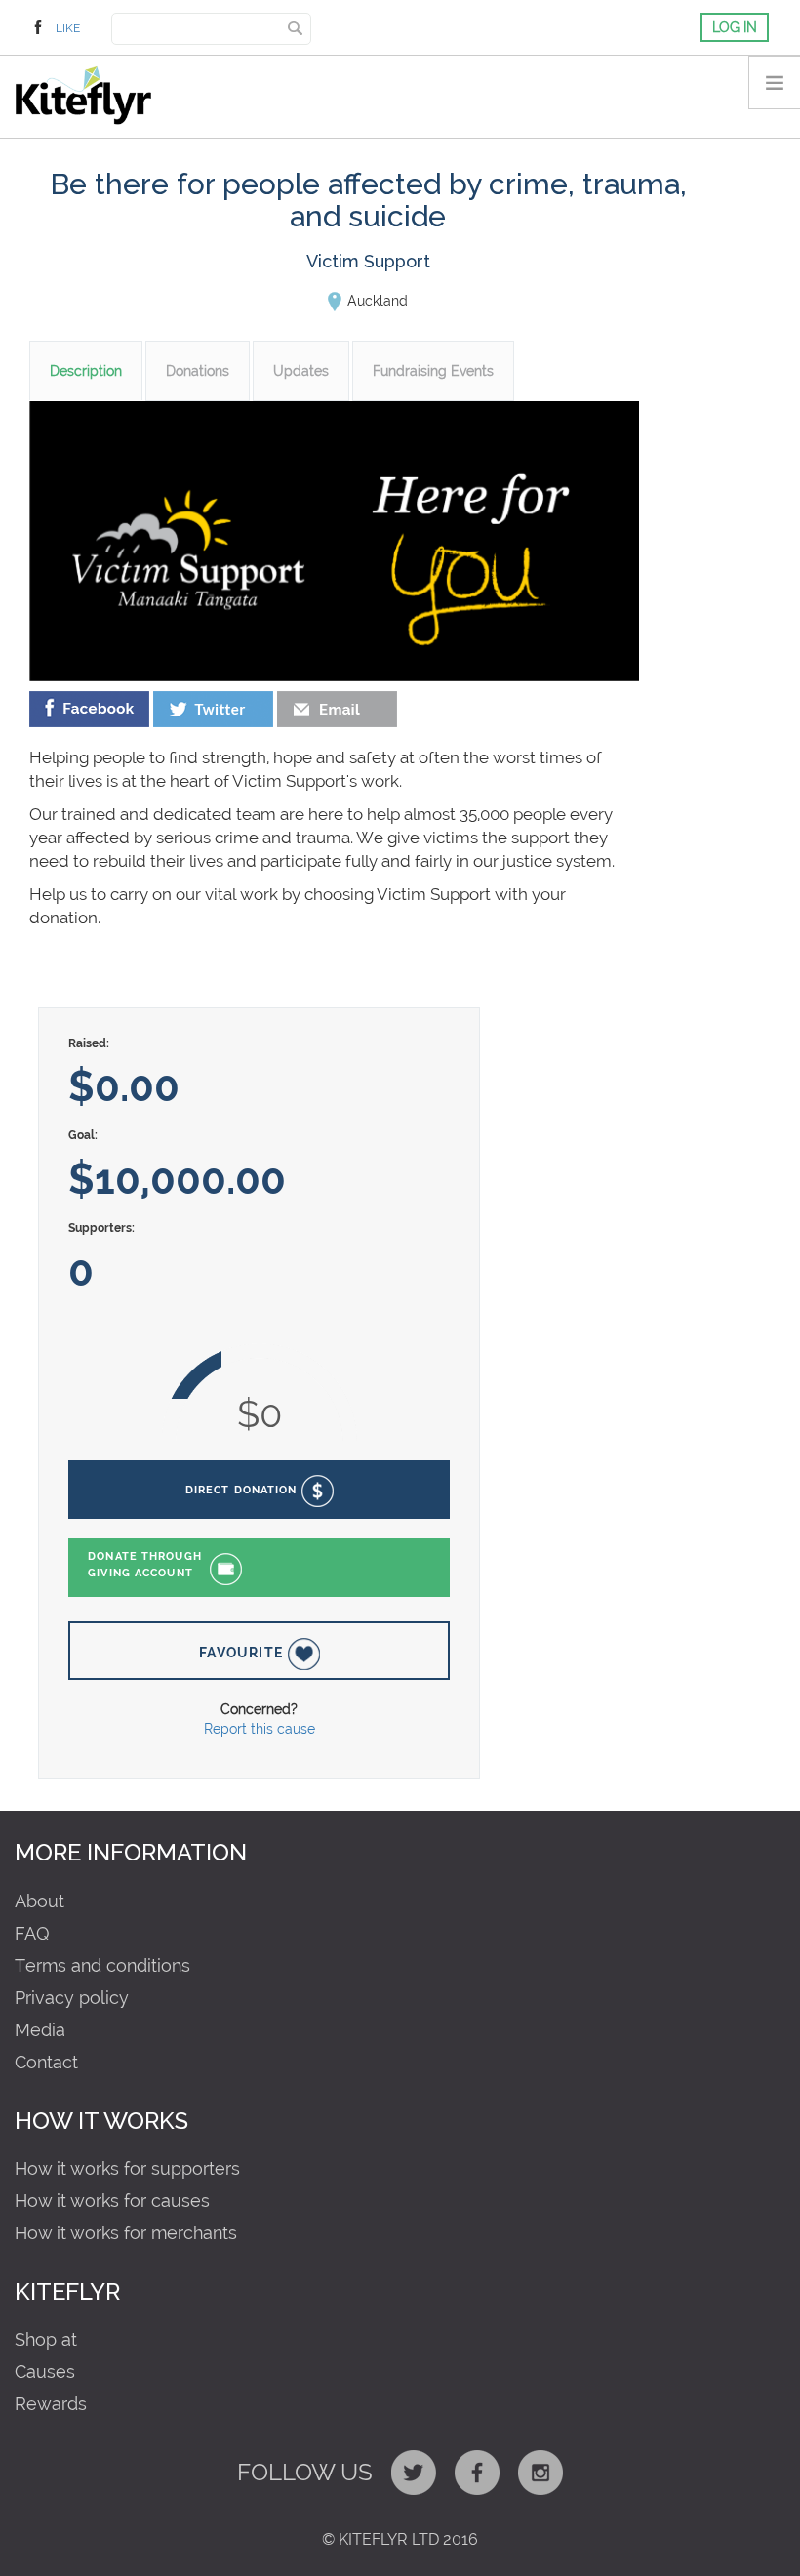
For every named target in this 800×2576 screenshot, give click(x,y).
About (40, 1901)
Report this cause (260, 1729)
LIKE (68, 28)
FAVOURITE (243, 1653)
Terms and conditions (102, 1965)
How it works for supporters (127, 2168)
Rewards (51, 2404)
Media (40, 2030)
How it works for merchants (126, 2233)
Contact (46, 2062)
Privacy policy (72, 1998)
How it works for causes (112, 2201)
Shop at (46, 2339)
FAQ (32, 1933)
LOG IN (735, 27)
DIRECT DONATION (243, 1490)
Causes (45, 2372)
